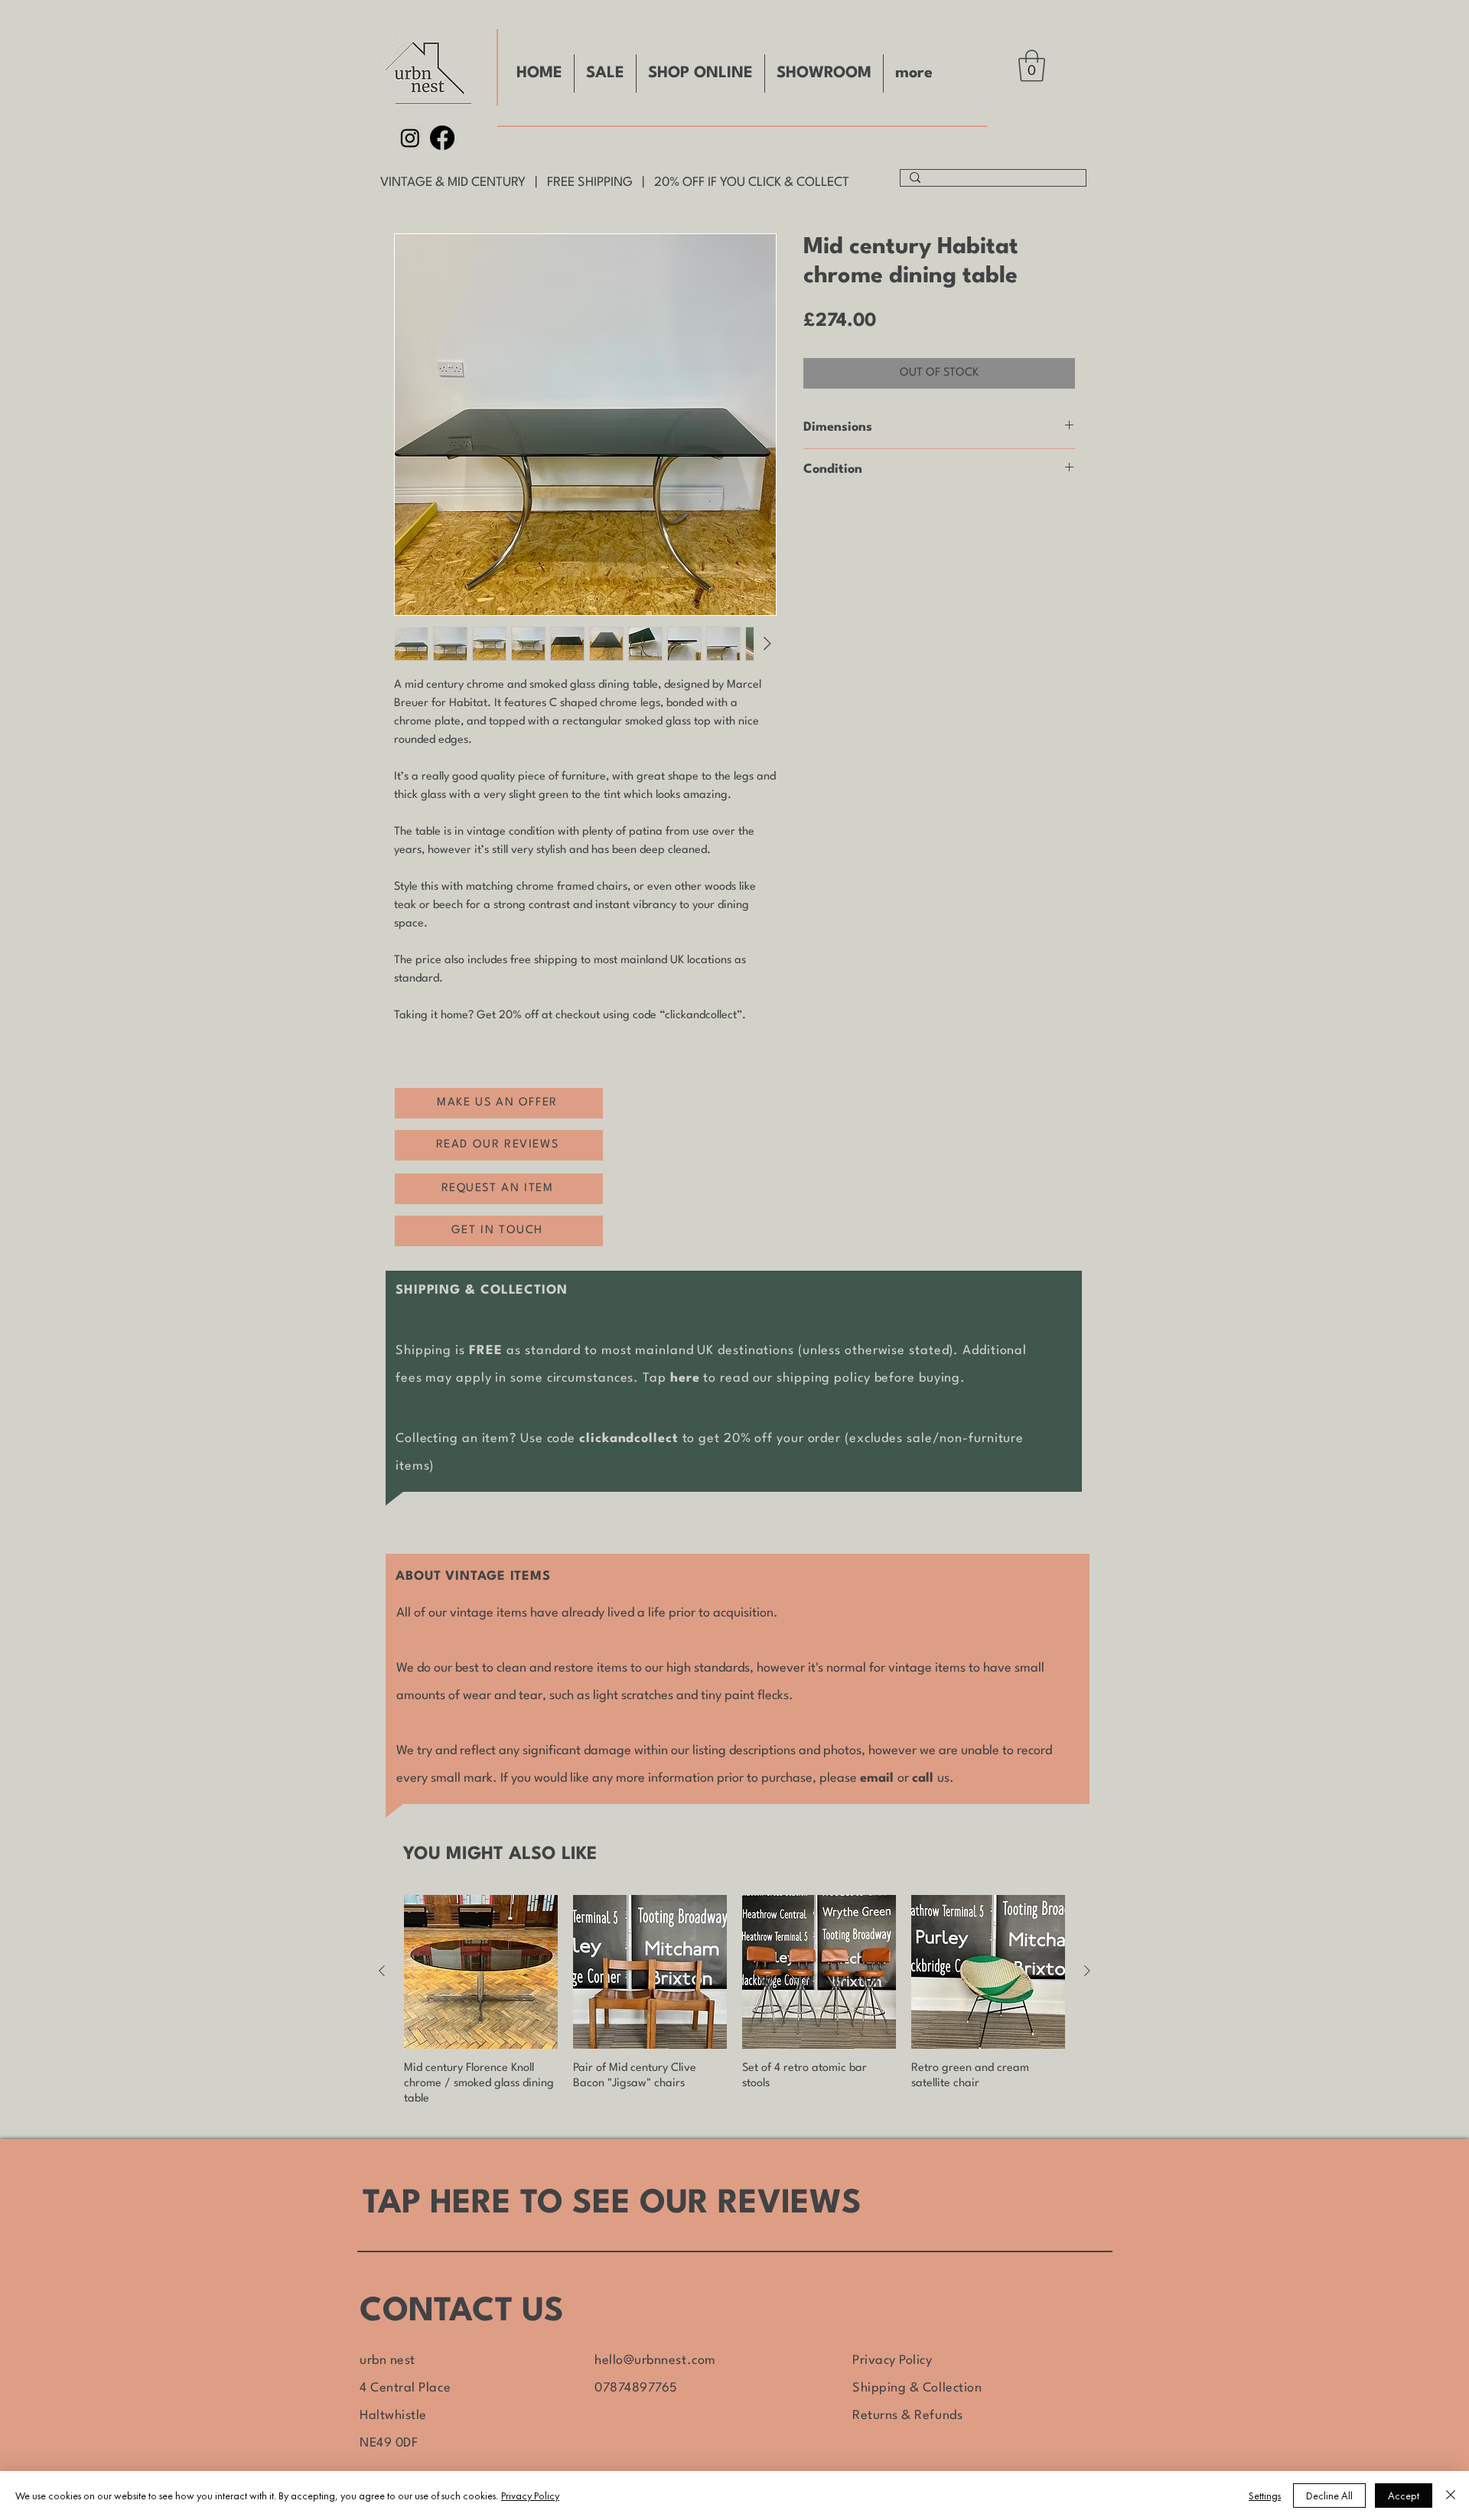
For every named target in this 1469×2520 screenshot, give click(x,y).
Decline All (1329, 2496)
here (685, 1378)
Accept (1404, 2496)
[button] (1032, 66)
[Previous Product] (382, 1971)
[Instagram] (410, 138)
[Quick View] (481, 1972)
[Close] (1451, 2496)
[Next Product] (1087, 1971)
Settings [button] (1265, 2496)
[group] (734, 2001)
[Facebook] (442, 138)
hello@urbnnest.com (655, 2360)
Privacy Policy (892, 2360)
